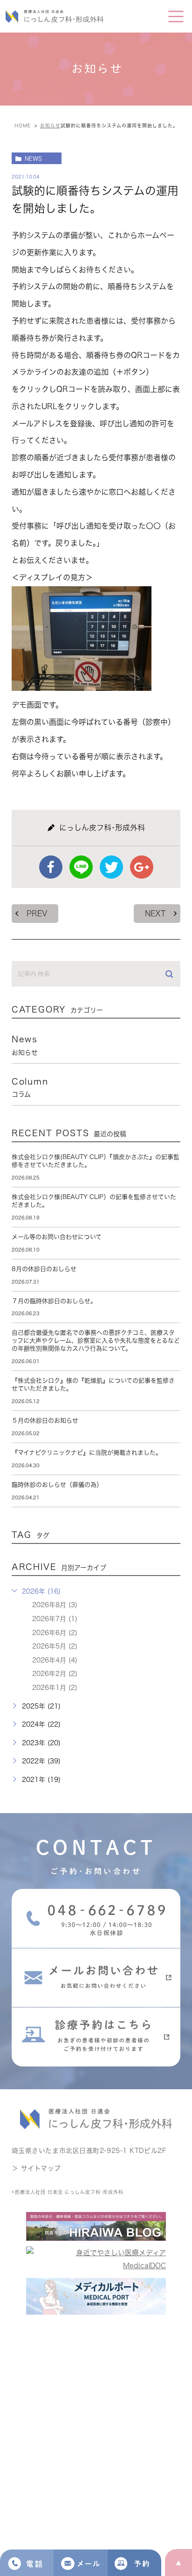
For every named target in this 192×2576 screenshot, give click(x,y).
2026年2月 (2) (55, 1674)
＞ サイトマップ (36, 2168)
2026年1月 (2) (55, 1688)
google (142, 867)
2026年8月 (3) (55, 1605)
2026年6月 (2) (55, 1633)
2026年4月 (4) (55, 1660)
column (30, 1087)
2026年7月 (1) (55, 1619)
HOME (23, 126)
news (33, 159)
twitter (111, 867)
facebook (51, 867)
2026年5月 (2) (55, 1646)
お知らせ (50, 126)
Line (81, 867)
